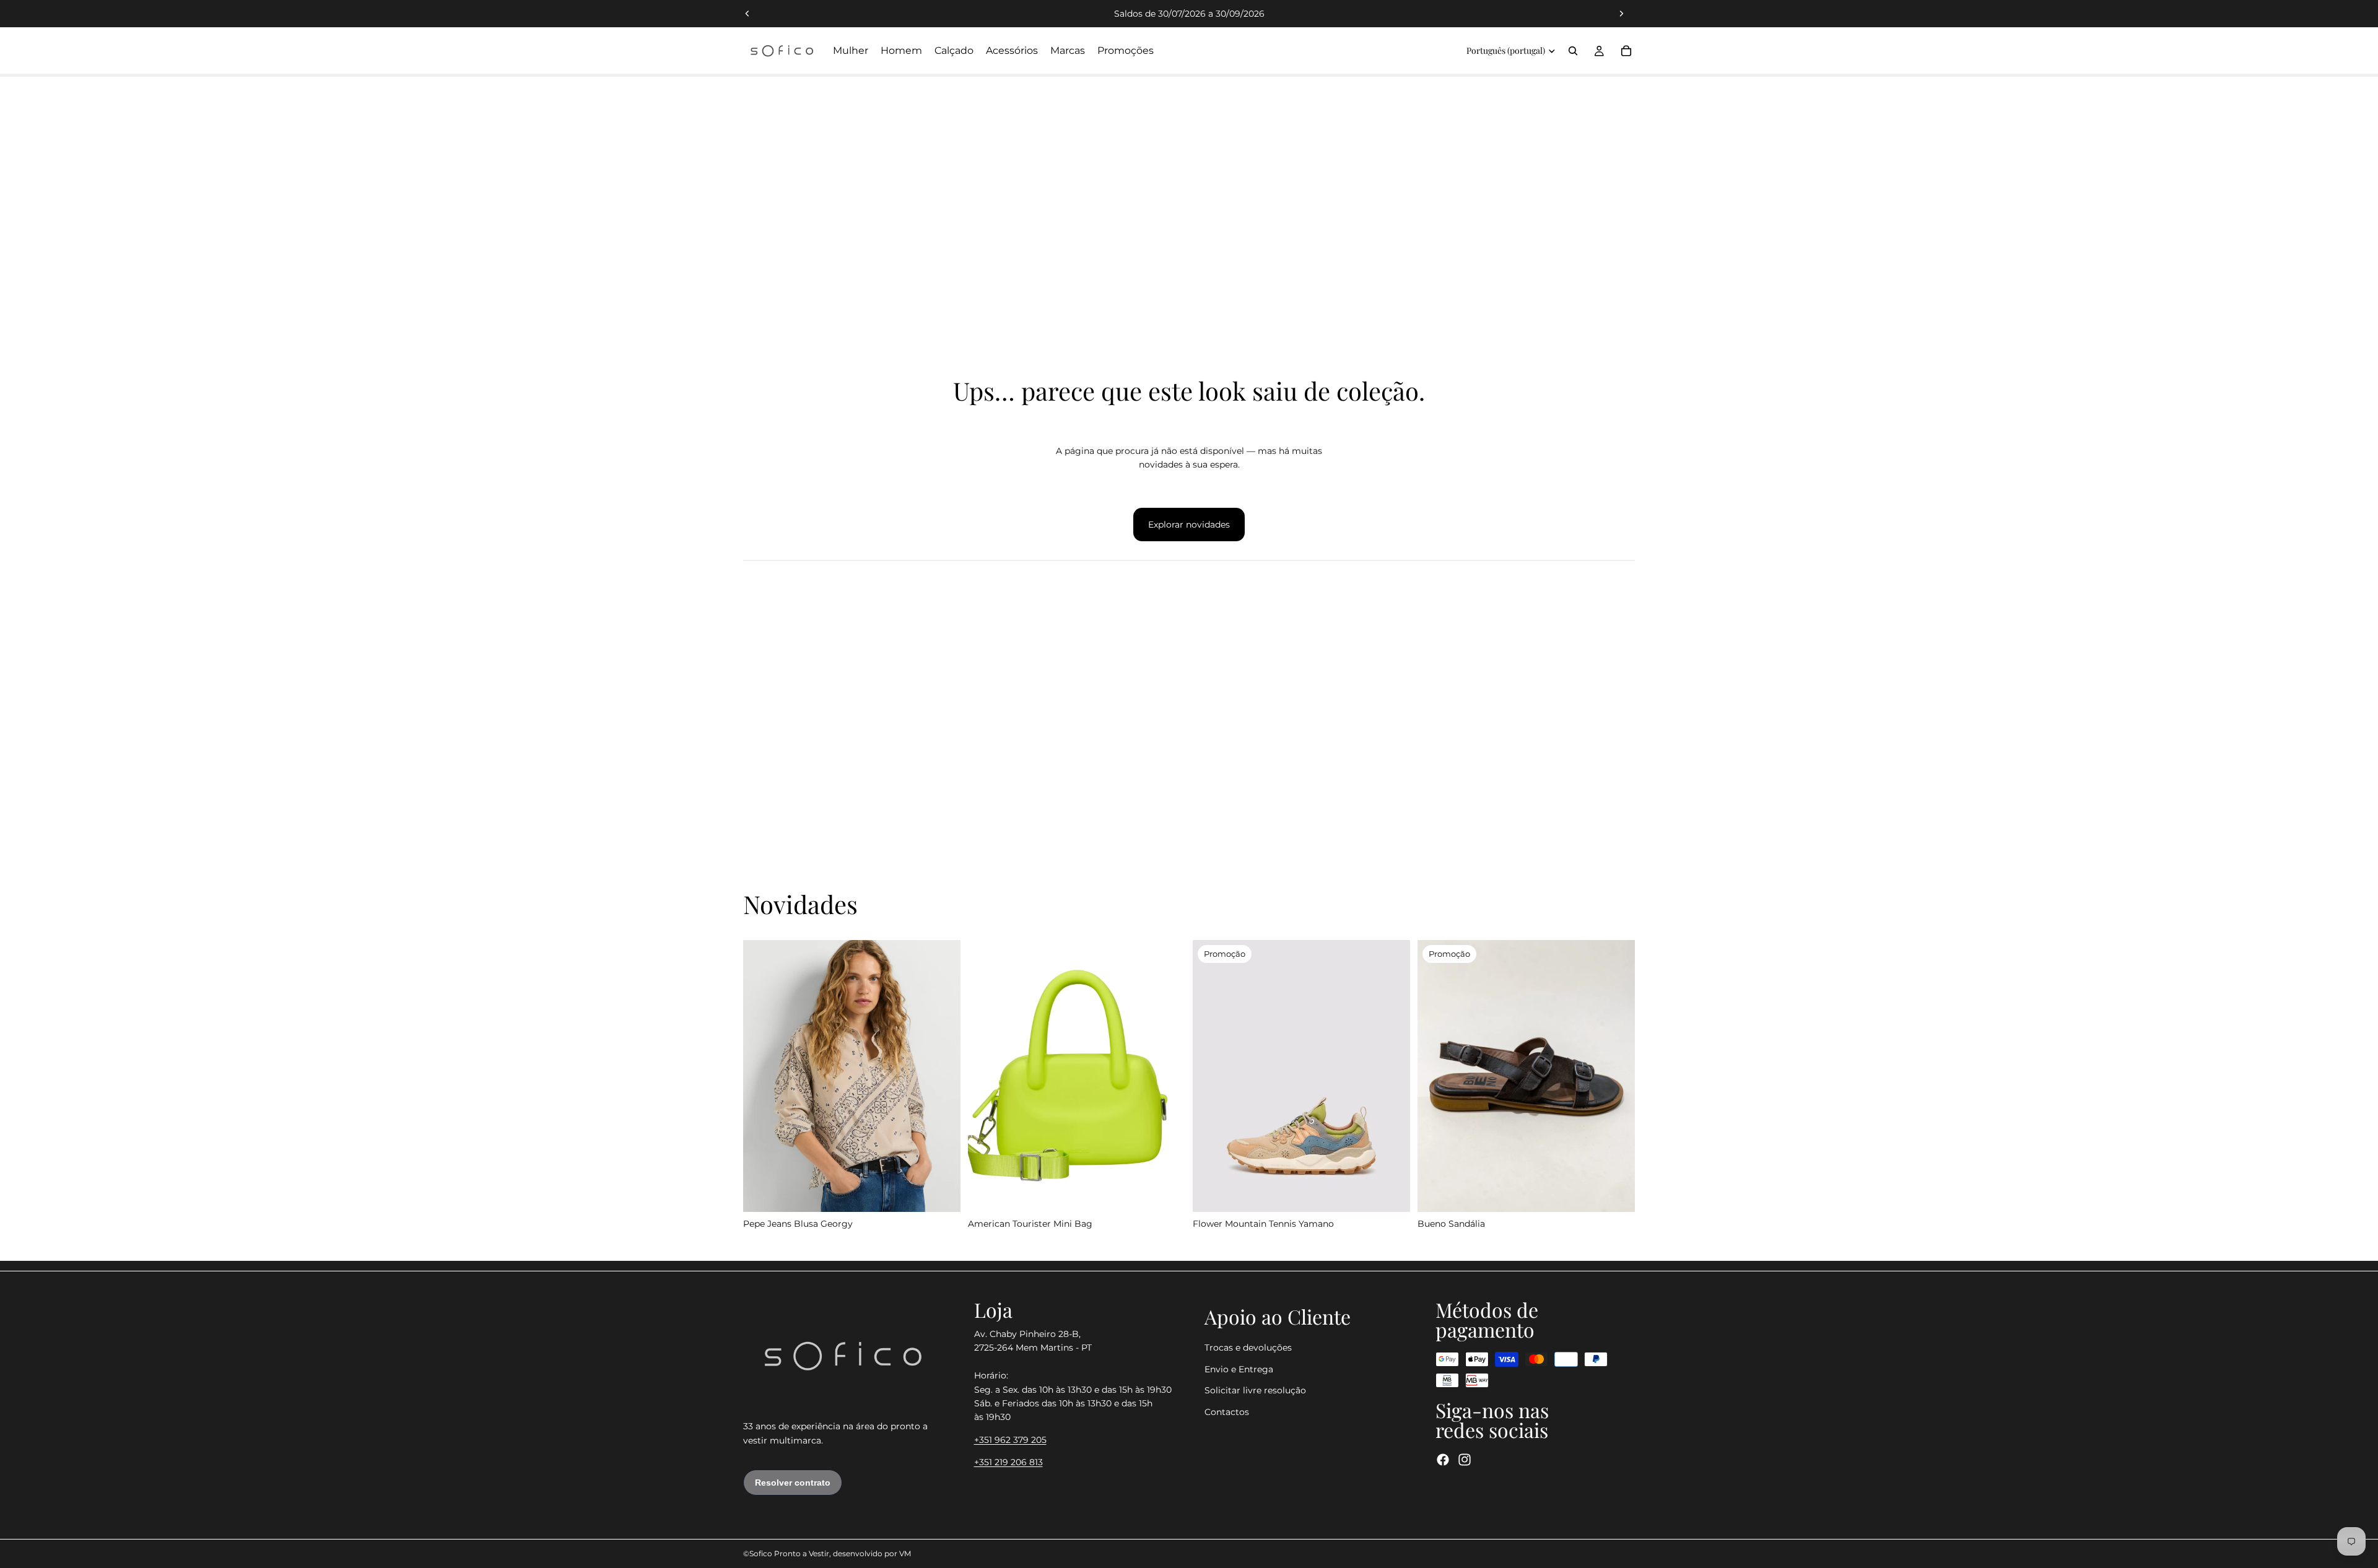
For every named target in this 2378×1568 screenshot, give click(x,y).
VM (905, 1553)
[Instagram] (1465, 1460)
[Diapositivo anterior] (747, 14)
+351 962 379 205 (1010, 1439)
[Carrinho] (1626, 51)
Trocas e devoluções (1248, 1348)
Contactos (1227, 1411)
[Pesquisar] (1573, 51)
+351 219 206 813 (1008, 1462)
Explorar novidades (1189, 525)
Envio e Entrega (1239, 1369)
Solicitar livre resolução (1255, 1390)
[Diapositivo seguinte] (1621, 14)
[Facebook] (1443, 1460)
